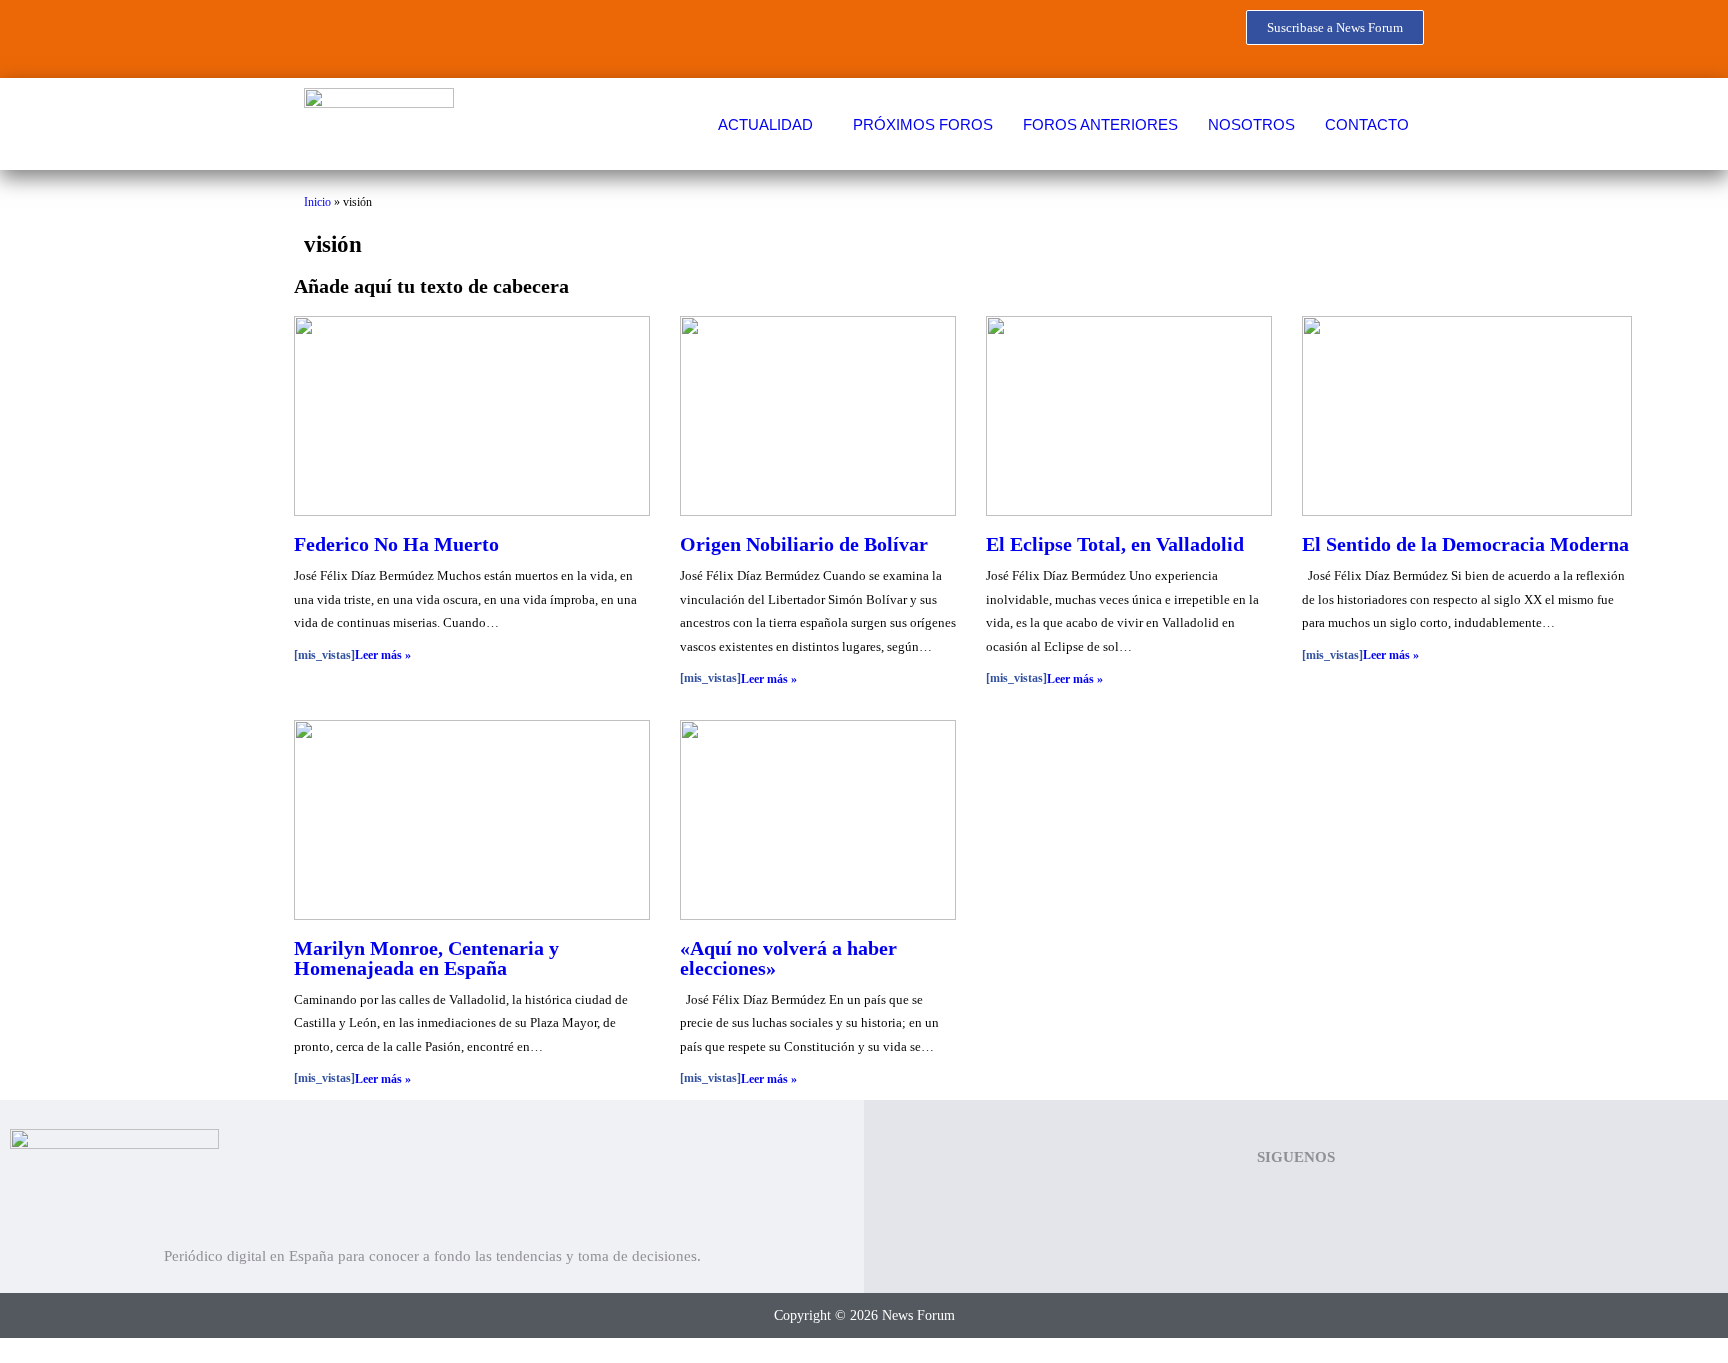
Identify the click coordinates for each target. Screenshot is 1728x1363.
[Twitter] (388, 35)
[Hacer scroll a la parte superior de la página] (5, 1350)
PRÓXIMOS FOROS (923, 124)
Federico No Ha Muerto (396, 544)
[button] (770, 124)
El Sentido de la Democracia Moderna (1465, 544)
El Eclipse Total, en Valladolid (1115, 544)
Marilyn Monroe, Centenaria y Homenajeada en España (426, 958)
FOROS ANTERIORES (1100, 124)
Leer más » (383, 655)
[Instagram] (506, 35)
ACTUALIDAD (765, 124)
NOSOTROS (1251, 124)
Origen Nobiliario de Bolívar (804, 544)
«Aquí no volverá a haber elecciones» (788, 958)
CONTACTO (1367, 124)
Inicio (317, 202)
